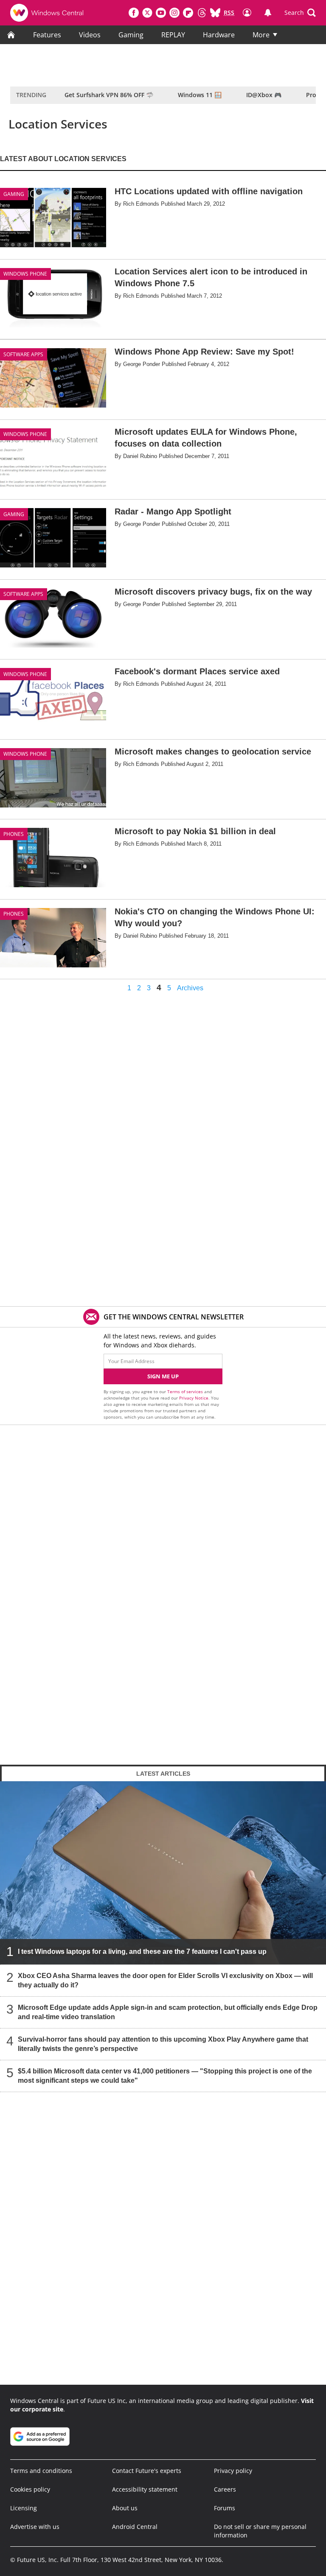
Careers (225, 2489)
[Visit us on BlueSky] (215, 13)
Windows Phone (25, 274)
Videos (90, 35)
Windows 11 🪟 (200, 95)
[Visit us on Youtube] (161, 13)
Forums (225, 2508)
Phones (14, 834)
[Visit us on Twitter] (147, 13)
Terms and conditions (41, 2471)
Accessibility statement (145, 2489)
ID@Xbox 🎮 (264, 95)
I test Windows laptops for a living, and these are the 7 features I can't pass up (142, 1952)
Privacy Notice (194, 1398)
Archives (190, 988)
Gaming (131, 35)
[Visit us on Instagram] (174, 13)
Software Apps (23, 354)
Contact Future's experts (147, 2471)
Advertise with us (35, 2527)
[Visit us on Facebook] (134, 13)
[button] (300, 13)
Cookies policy (30, 2489)
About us (125, 2508)
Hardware (219, 35)
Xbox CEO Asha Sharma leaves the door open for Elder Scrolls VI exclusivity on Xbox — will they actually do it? (165, 1980)
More (261, 35)
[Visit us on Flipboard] (188, 13)
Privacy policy (233, 2471)
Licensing (24, 2508)
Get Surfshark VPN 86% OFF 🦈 (109, 95)
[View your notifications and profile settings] (268, 13)
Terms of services (186, 1391)
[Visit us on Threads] (202, 13)
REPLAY (173, 35)
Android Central (135, 2527)
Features (47, 35)
